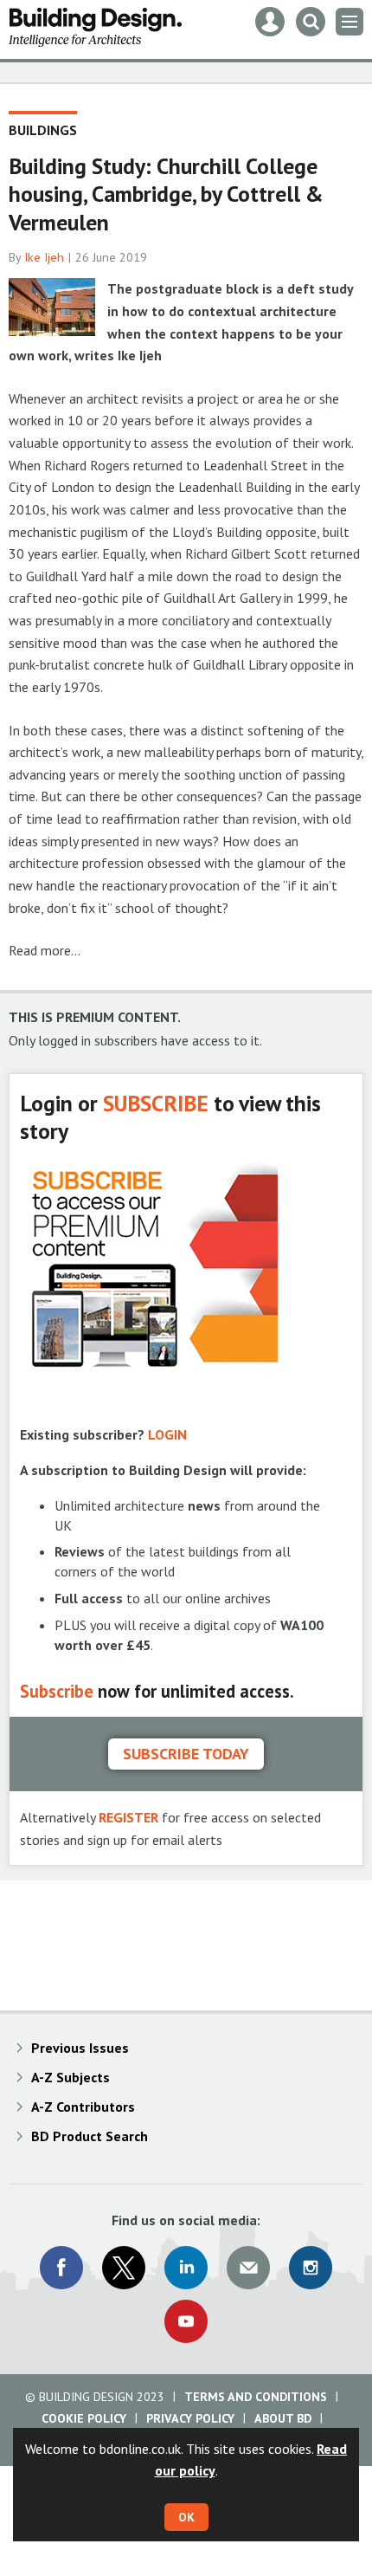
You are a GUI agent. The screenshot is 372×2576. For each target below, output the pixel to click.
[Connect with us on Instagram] (311, 2268)
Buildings (43, 130)
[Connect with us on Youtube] (186, 2321)
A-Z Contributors (83, 2107)
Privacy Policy (190, 2418)
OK (186, 2517)
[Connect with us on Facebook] (61, 2268)
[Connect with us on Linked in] (186, 2268)
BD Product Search (90, 2136)
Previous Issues (80, 2048)
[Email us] (248, 2268)
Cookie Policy (84, 2418)
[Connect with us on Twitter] (124, 2268)
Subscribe (57, 1691)
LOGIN (167, 1434)
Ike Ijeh (44, 257)
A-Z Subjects (71, 2077)
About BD (283, 2418)
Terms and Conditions (256, 2397)
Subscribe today (186, 1754)
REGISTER (128, 1817)
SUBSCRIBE (156, 1103)
